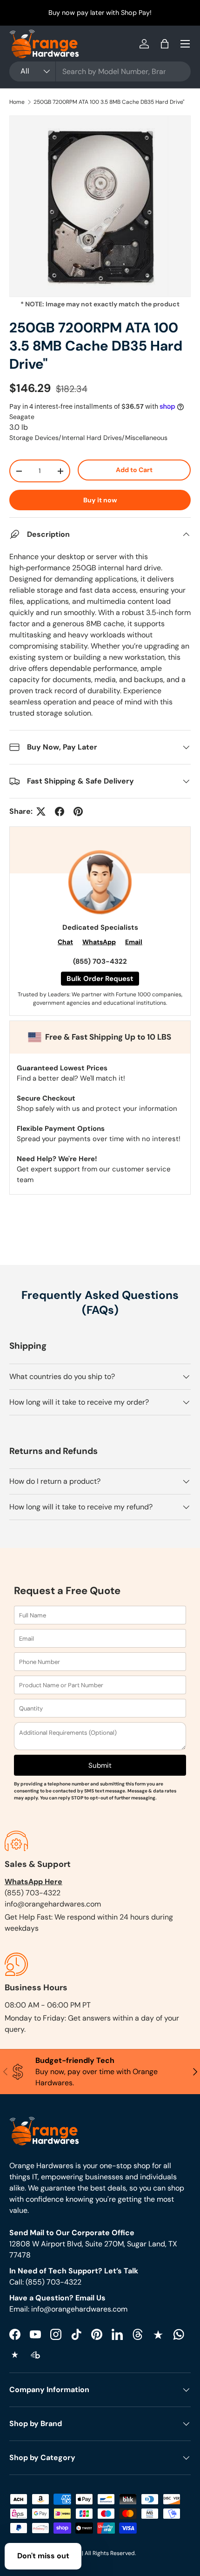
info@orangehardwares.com (53, 1904)
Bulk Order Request (100, 979)
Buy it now (100, 500)
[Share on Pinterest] (78, 811)
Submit (100, 1765)
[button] (165, 44)
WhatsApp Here (33, 1882)
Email (134, 942)
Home (17, 102)
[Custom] (179, 2334)
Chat (65, 942)
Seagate (22, 417)
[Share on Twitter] (41, 811)
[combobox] (100, 71)
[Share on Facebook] (60, 811)
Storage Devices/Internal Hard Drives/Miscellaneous (88, 438)
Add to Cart (134, 470)
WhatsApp (99, 942)
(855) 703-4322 (100, 961)
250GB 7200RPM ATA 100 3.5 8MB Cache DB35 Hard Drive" (109, 102)
